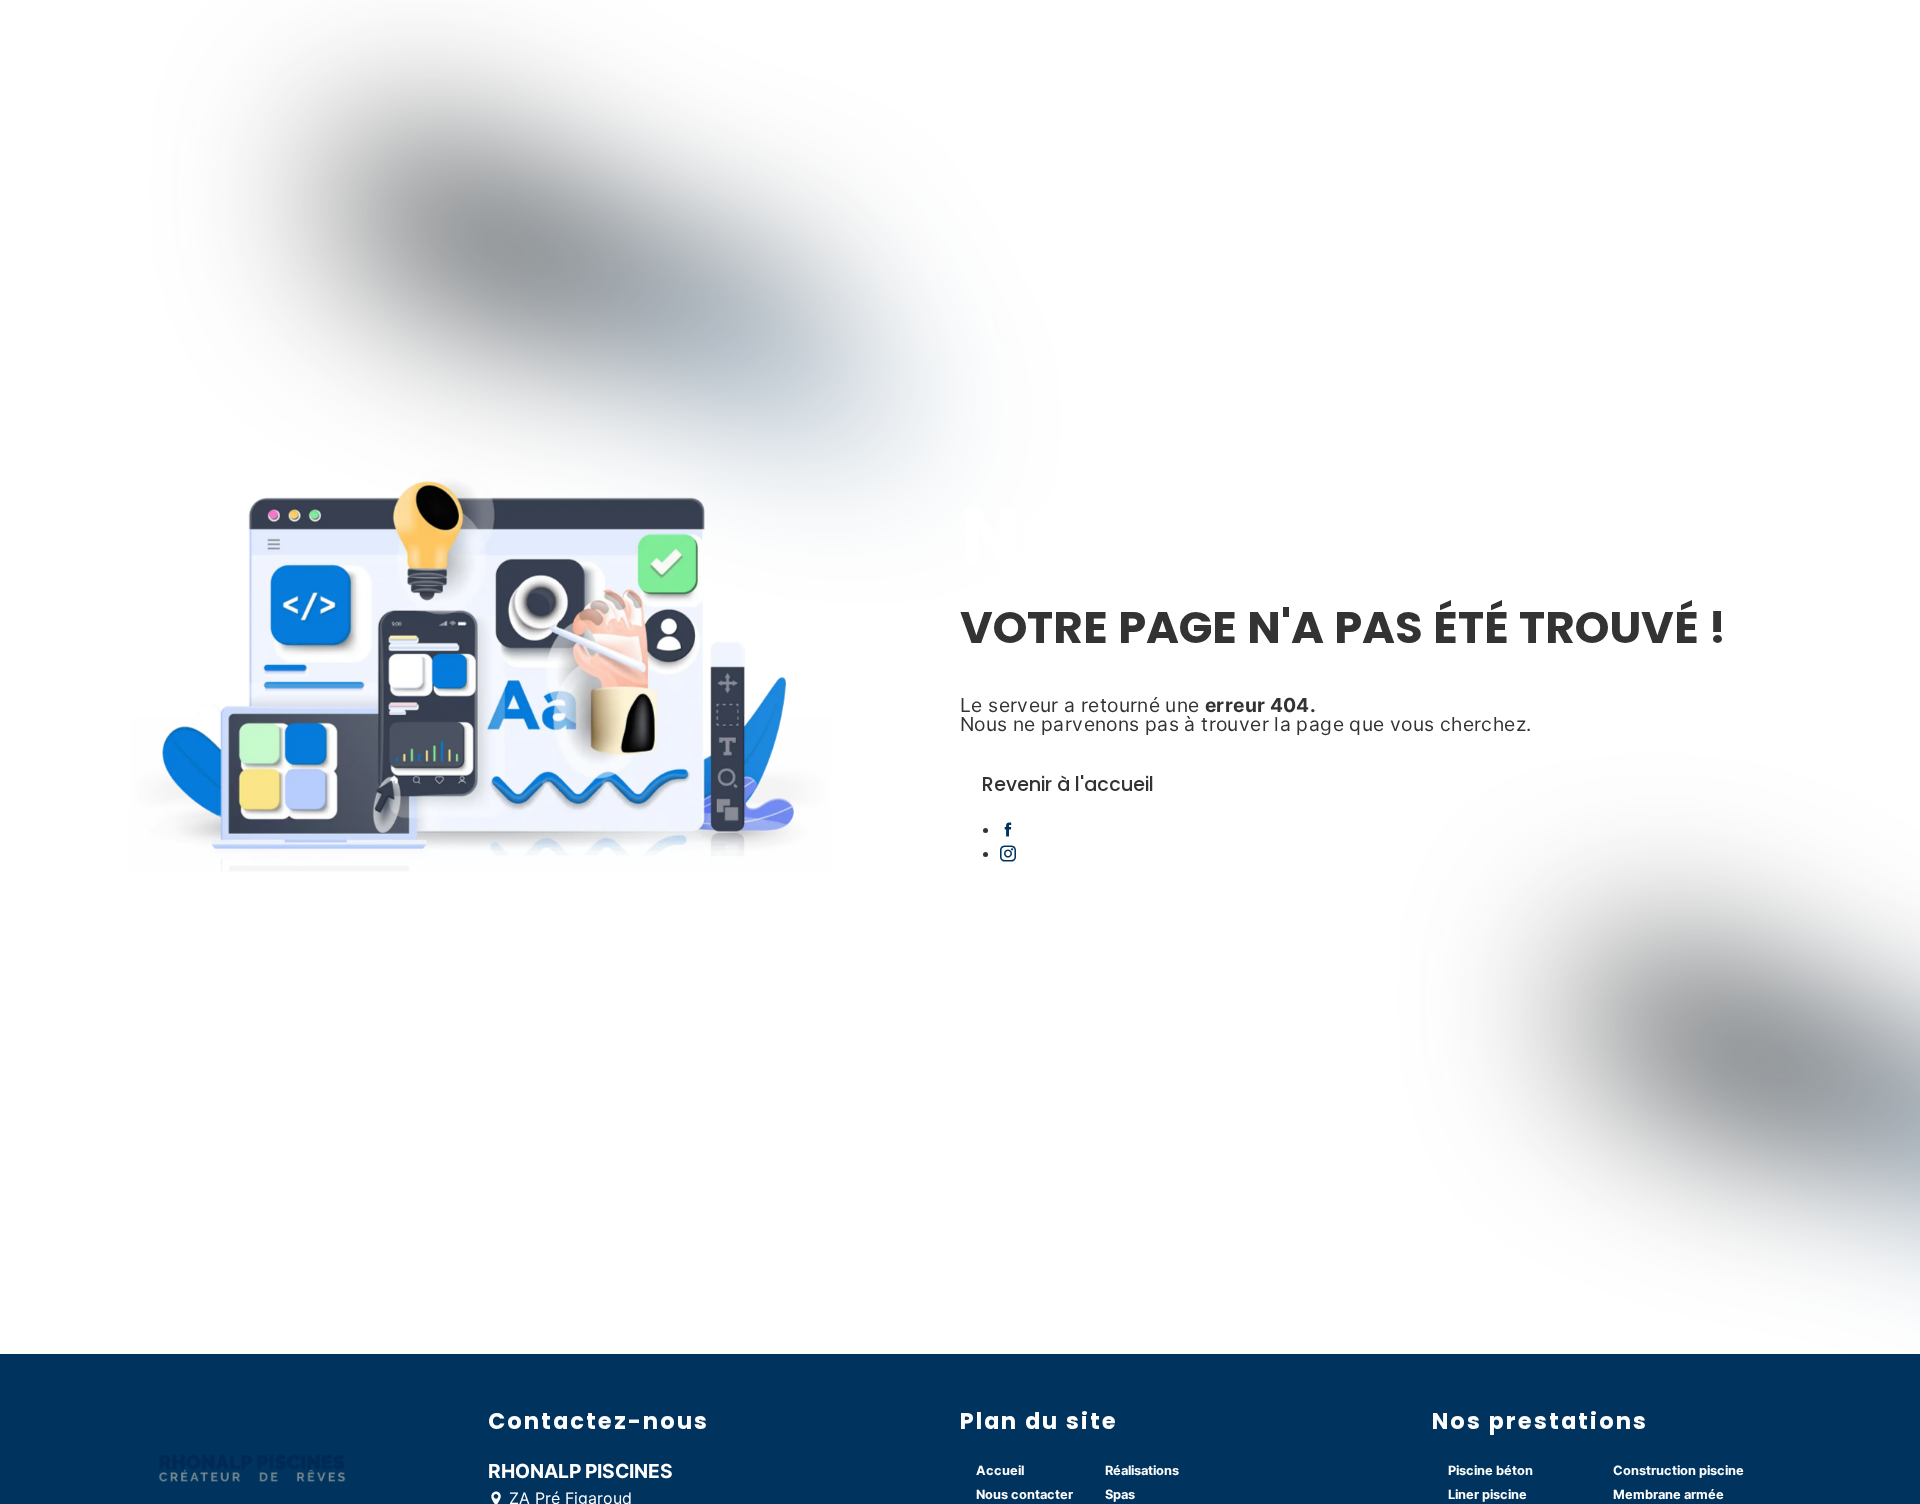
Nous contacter (1024, 1494)
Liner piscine (1487, 1494)
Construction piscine (1678, 1470)
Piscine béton (1490, 1470)
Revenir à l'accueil (1068, 784)
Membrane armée (1668, 1494)
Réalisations (1142, 1470)
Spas (1120, 1494)
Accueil (1000, 1470)
